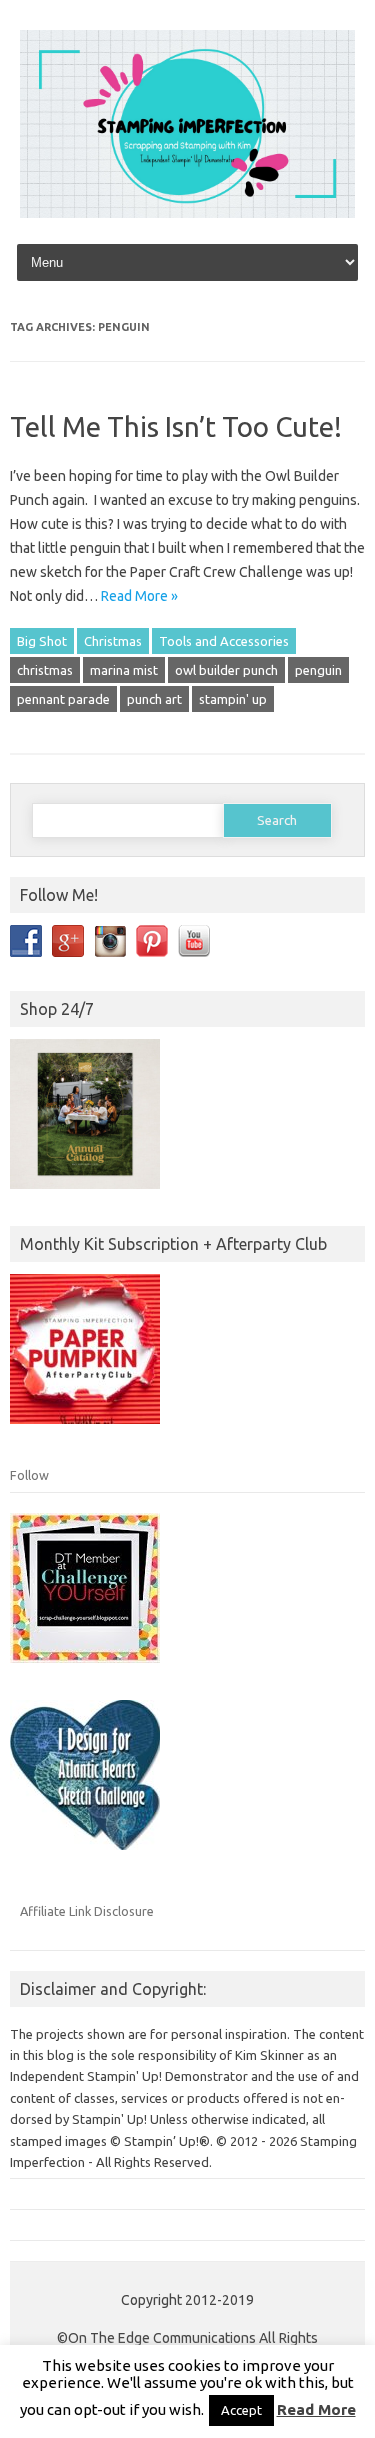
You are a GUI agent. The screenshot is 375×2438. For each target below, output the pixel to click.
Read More (316, 2409)
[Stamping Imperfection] (187, 213)
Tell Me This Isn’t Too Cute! (176, 426)
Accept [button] (241, 2410)
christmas (45, 670)
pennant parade (63, 699)
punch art (154, 699)
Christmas (113, 641)
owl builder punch (226, 670)
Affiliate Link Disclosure (87, 1911)
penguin (318, 670)
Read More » (139, 596)
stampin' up (233, 699)
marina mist (124, 670)
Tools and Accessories (224, 641)
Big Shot (42, 641)
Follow (29, 1475)
